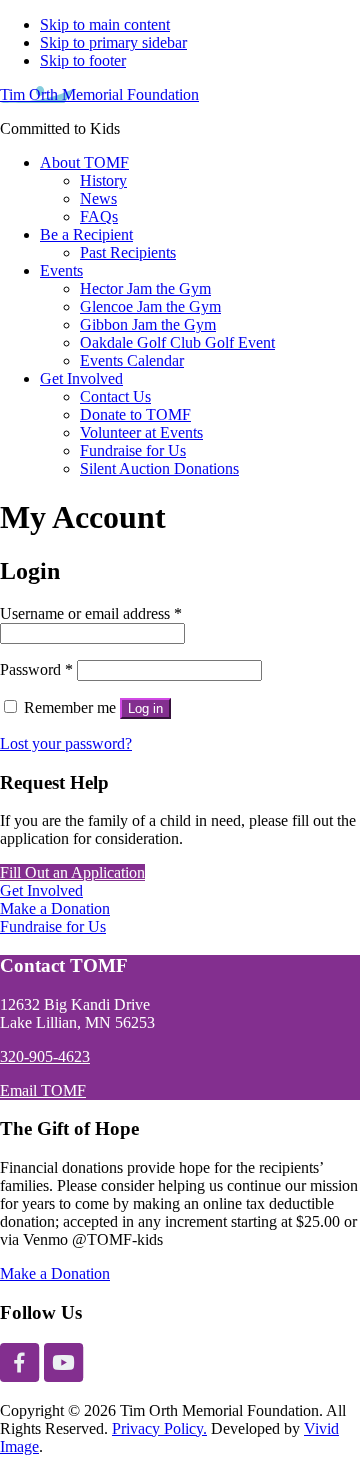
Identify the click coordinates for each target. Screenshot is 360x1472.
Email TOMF (43, 1090)
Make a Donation (55, 908)
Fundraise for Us (53, 926)
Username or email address (91, 613)
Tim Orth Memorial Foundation (99, 94)
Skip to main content (105, 24)
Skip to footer (83, 60)
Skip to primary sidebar (113, 42)
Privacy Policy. (159, 1428)
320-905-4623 (45, 1056)
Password (36, 669)
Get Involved (41, 890)
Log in (145, 708)
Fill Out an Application (72, 872)
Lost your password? (66, 743)
